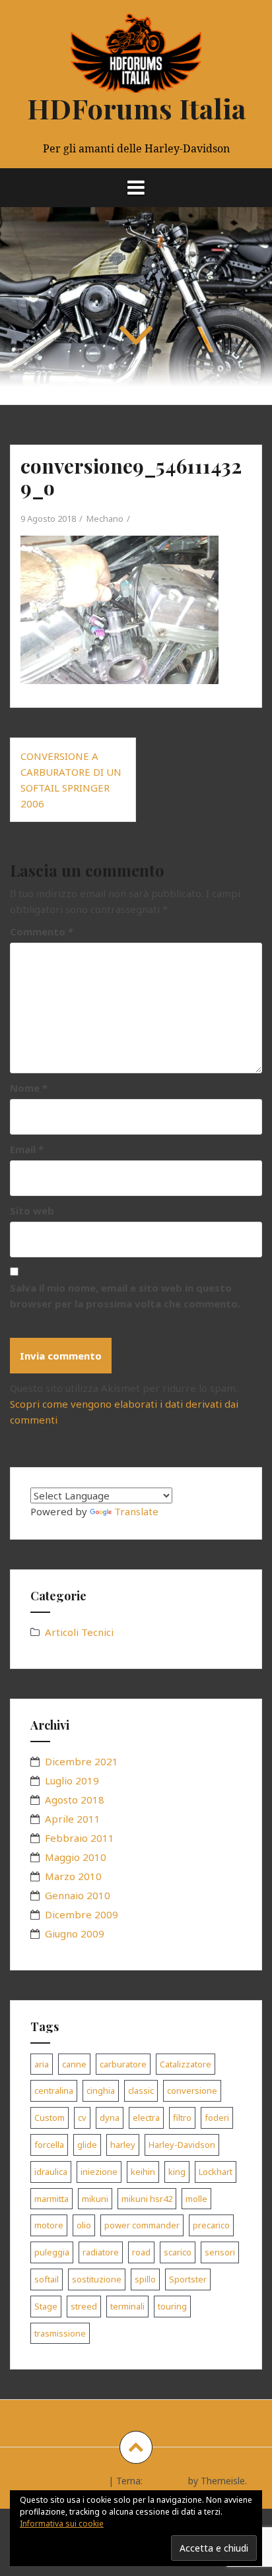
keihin (143, 2172)
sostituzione (97, 2279)
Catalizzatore (186, 2064)
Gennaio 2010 (78, 1895)
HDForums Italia (136, 108)
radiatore (101, 2252)
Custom (50, 2118)
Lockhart (216, 2172)
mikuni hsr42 (147, 2199)
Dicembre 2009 (82, 1914)
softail (47, 2279)
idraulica (51, 2172)
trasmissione (60, 2333)
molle (196, 2199)
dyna (110, 2118)
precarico (211, 2225)
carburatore (123, 2064)
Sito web (32, 1210)
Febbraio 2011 (80, 1838)
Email (27, 1149)
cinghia (101, 2090)
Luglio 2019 (72, 1780)
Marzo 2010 (73, 1876)
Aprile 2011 (73, 1819)
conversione (192, 2090)
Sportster (188, 2279)
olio (84, 2225)
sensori (220, 2252)
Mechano (105, 518)
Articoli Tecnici (79, 1632)
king (177, 2172)
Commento (42, 931)
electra (146, 2118)
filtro (182, 2118)
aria (42, 2064)
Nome (29, 1088)
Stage (46, 2306)
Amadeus (165, 2481)
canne (74, 2064)
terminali (127, 2306)
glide (87, 2145)
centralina (54, 2090)
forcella (49, 2145)
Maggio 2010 (76, 1857)
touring (172, 2306)
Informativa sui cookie (62, 2524)
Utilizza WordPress (66, 2481)
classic (141, 2090)
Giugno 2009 (75, 1933)
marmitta (51, 2199)
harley (123, 2145)
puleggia (52, 2252)
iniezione (99, 2172)
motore (49, 2225)
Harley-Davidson (182, 2145)
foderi (217, 2118)
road (141, 2252)
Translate (136, 1511)
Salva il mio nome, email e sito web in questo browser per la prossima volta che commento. (125, 1296)
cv (82, 2118)
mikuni (95, 2199)
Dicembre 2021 (82, 1761)
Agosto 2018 (75, 1800)
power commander (142, 2225)
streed (84, 2306)
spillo (145, 2279)
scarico (178, 2252)
